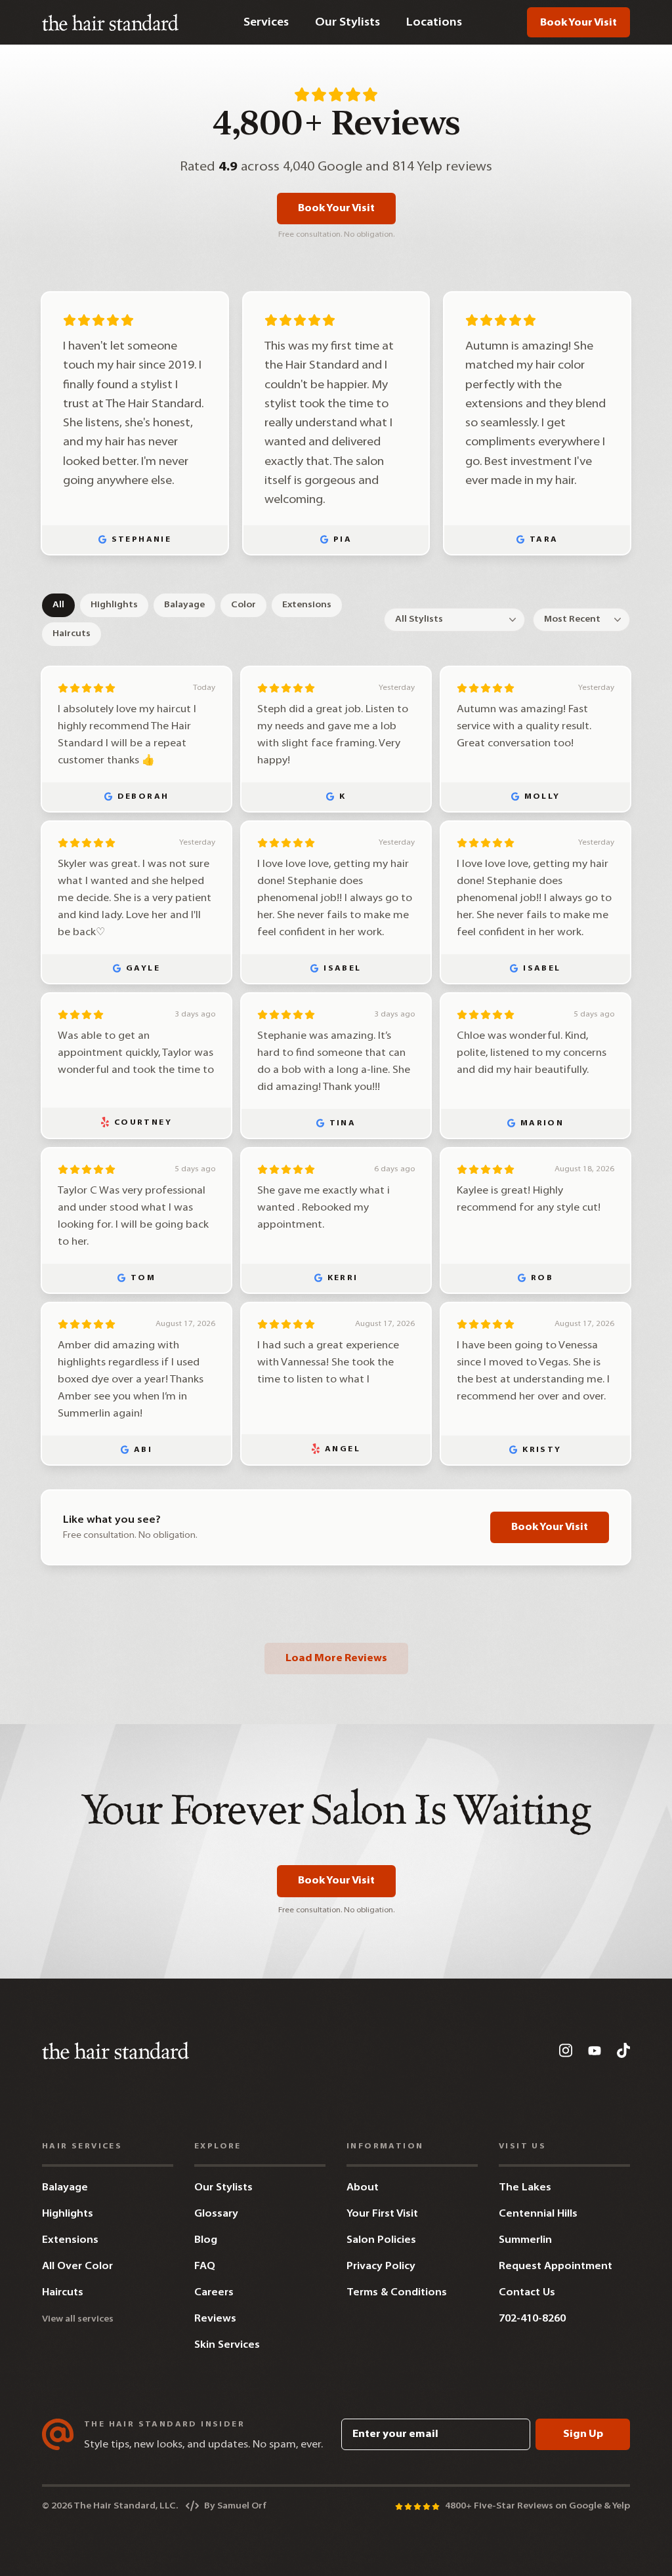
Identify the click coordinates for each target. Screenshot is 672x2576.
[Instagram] (566, 2050)
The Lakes (525, 2188)
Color (243, 605)
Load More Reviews (336, 1659)
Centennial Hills (538, 2214)
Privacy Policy (381, 2266)
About (363, 2188)
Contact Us (527, 2293)
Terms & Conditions (397, 2293)
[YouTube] (595, 2051)
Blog (206, 2240)
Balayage (184, 605)
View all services (78, 2319)
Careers (214, 2293)
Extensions (307, 605)
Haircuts (72, 634)
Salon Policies (381, 2240)
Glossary (216, 2214)
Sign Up (583, 2434)
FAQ (205, 2266)
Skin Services (227, 2345)
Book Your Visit (578, 23)
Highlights (114, 605)
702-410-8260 (532, 2319)
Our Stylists (347, 23)
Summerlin (525, 2240)
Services (266, 23)
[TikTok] (623, 2050)
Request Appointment (556, 2266)
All (58, 605)
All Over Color (77, 2266)
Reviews (215, 2319)
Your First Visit (382, 2214)
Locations (434, 23)
